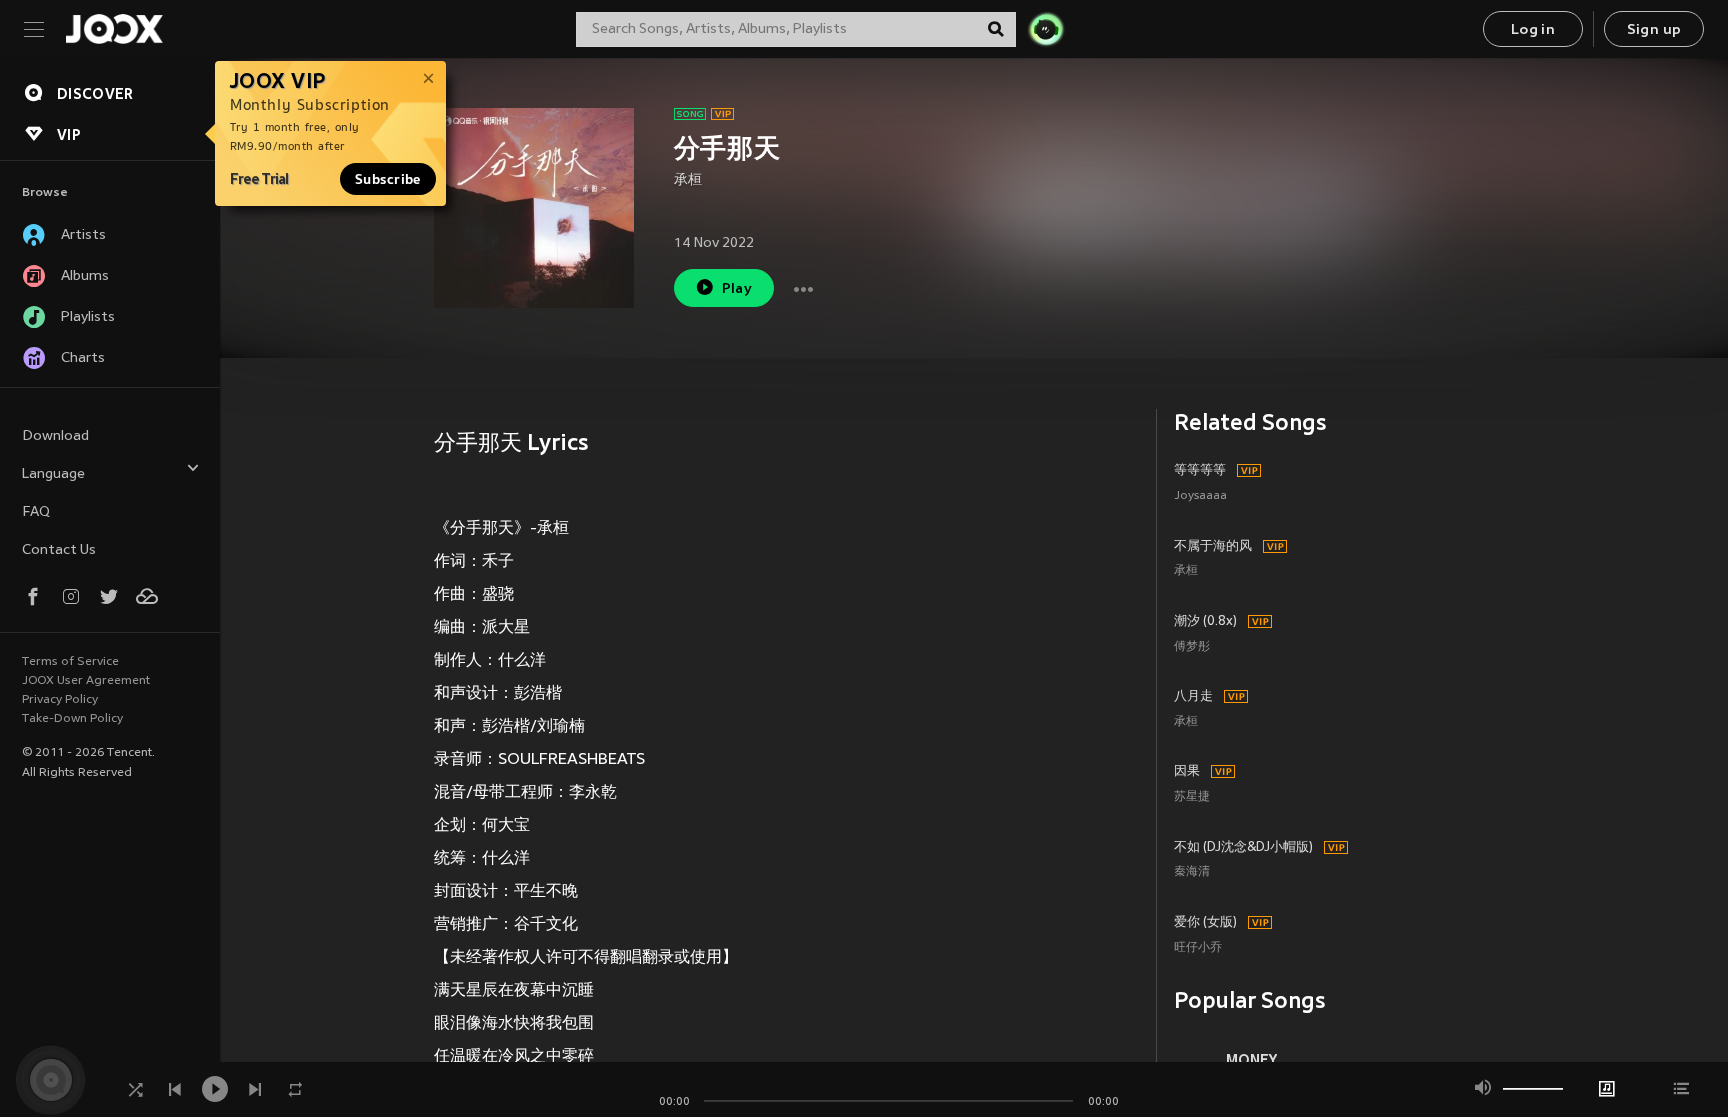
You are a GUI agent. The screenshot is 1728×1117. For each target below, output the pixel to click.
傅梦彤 (1192, 647)
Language (53, 474)
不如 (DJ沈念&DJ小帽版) (1243, 848)
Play (737, 289)
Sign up (1654, 30)
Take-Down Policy (72, 719)
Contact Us (59, 550)
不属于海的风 (1213, 547)
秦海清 (1192, 872)
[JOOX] (114, 29)
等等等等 (1200, 471)
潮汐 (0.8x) (1205, 622)
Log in (1533, 30)
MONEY (1251, 1060)
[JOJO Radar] (1046, 29)
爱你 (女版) (1205, 923)
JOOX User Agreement (86, 681)
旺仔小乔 (1198, 948)
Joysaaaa (1200, 496)
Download (55, 436)
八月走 (1193, 697)
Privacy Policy (60, 700)
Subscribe (388, 179)
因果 (1187, 772)
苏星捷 (1192, 797)
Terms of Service (70, 662)
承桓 (688, 180)
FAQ (36, 512)
